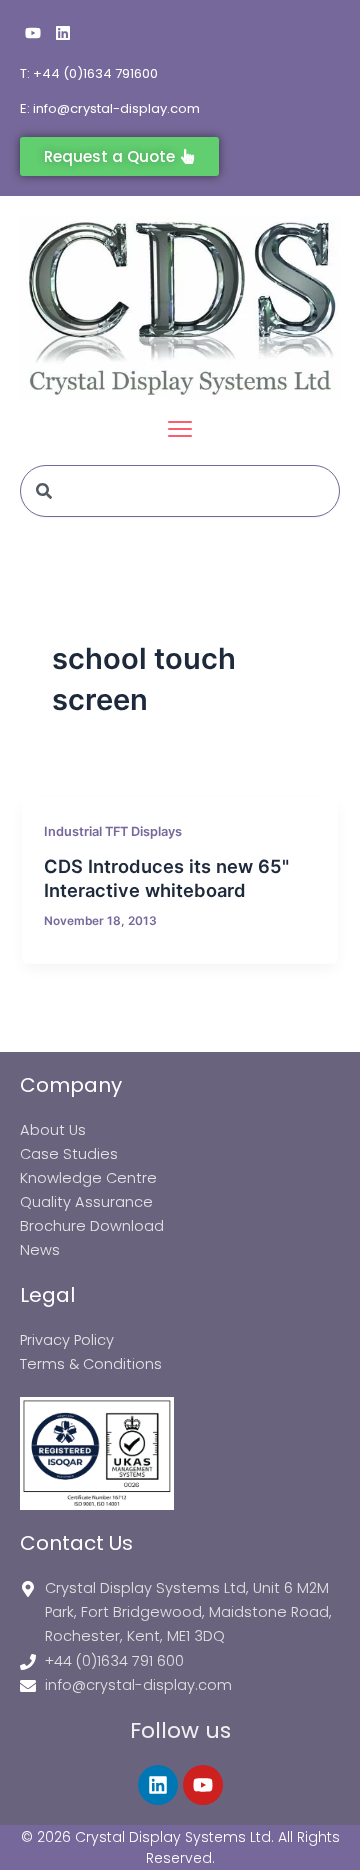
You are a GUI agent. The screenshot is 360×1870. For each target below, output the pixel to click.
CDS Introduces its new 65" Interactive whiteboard (166, 878)
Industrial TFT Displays (113, 831)
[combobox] (180, 491)
